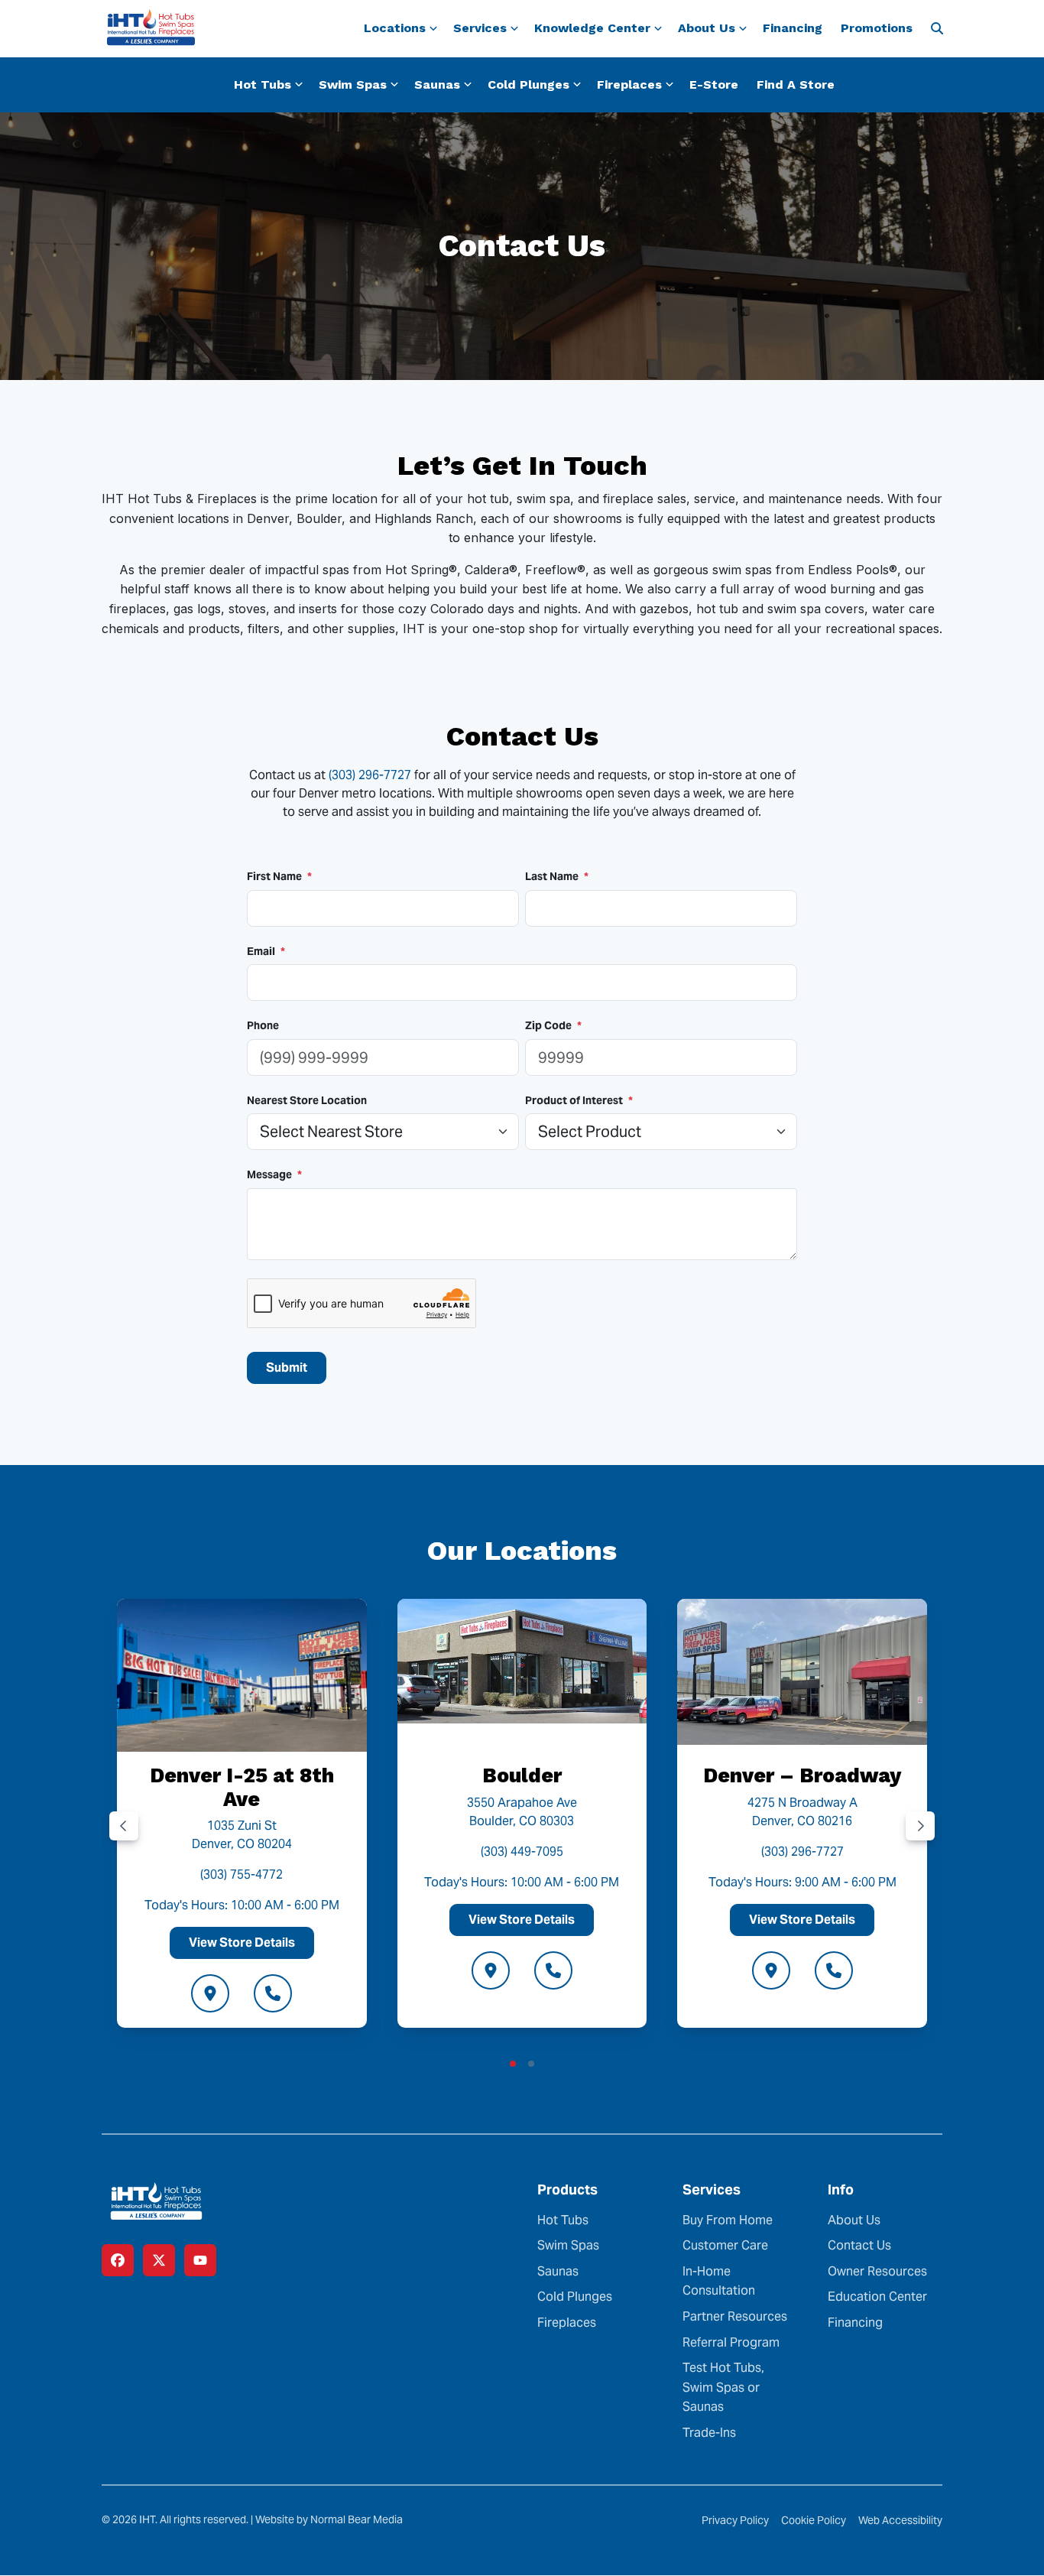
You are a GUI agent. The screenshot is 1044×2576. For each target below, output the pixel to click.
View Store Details (242, 1943)
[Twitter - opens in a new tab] (159, 2260)
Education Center (877, 2297)
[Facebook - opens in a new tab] (118, 2260)
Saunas (558, 2271)
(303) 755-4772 (242, 1874)
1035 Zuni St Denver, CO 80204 (242, 1835)
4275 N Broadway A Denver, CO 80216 (802, 1811)
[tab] (513, 2064)
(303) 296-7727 (370, 775)
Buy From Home (728, 2219)
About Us (854, 2219)
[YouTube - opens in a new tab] (200, 2260)
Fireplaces (567, 2323)
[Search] (937, 28)
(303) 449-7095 (522, 1851)
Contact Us (859, 2245)
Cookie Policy (814, 2519)
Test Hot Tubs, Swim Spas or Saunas (723, 2387)
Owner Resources (877, 2271)
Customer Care (725, 2245)
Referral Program (731, 2342)
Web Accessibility (900, 2519)
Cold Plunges (575, 2297)
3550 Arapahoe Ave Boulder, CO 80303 (522, 1811)
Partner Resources (735, 2316)
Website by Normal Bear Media (329, 2519)
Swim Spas (568, 2245)
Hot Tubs (563, 2219)
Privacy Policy (735, 2519)
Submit (287, 1368)
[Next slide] (920, 1825)
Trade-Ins (709, 2433)
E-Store (714, 84)
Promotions (877, 28)
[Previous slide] (124, 1825)
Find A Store (796, 84)
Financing (793, 28)
